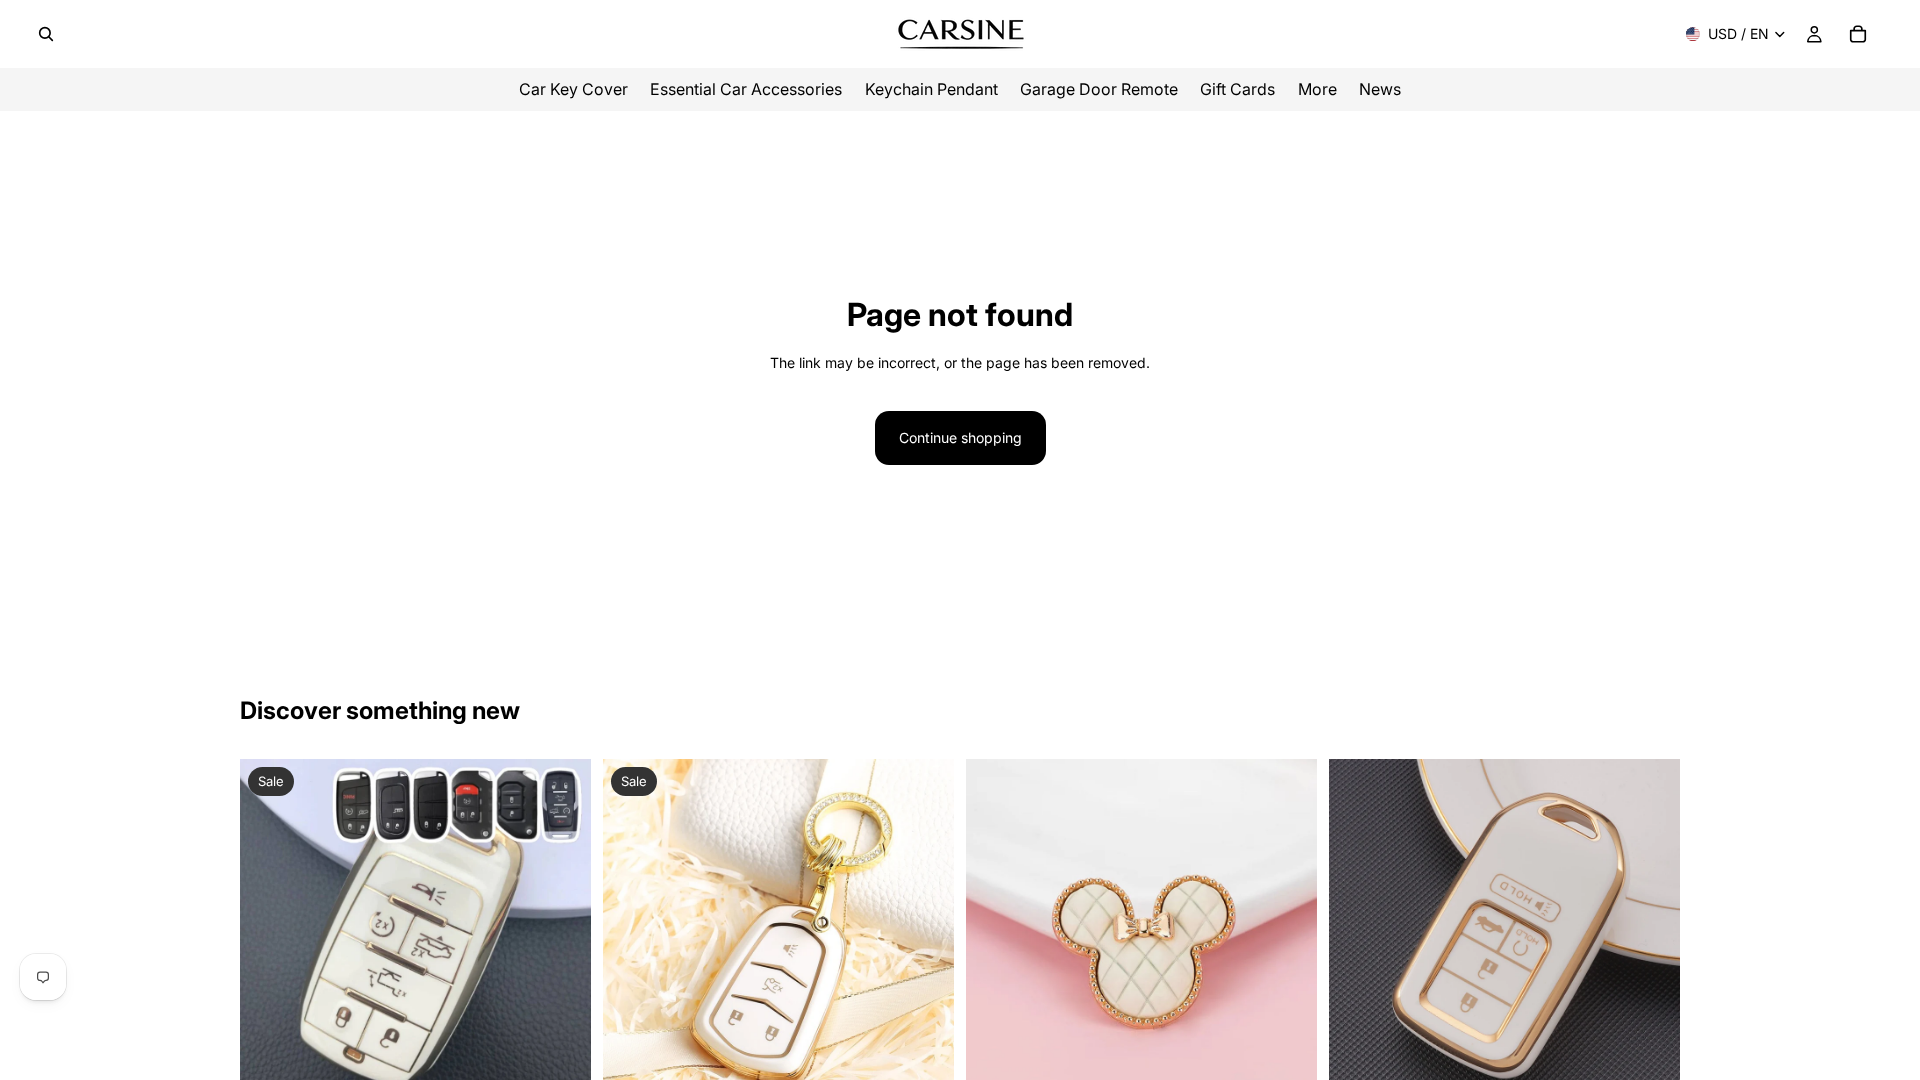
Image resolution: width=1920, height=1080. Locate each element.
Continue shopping (960, 437)
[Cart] (1858, 34)
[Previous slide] (270, 935)
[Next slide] (561, 935)
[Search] (46, 34)
